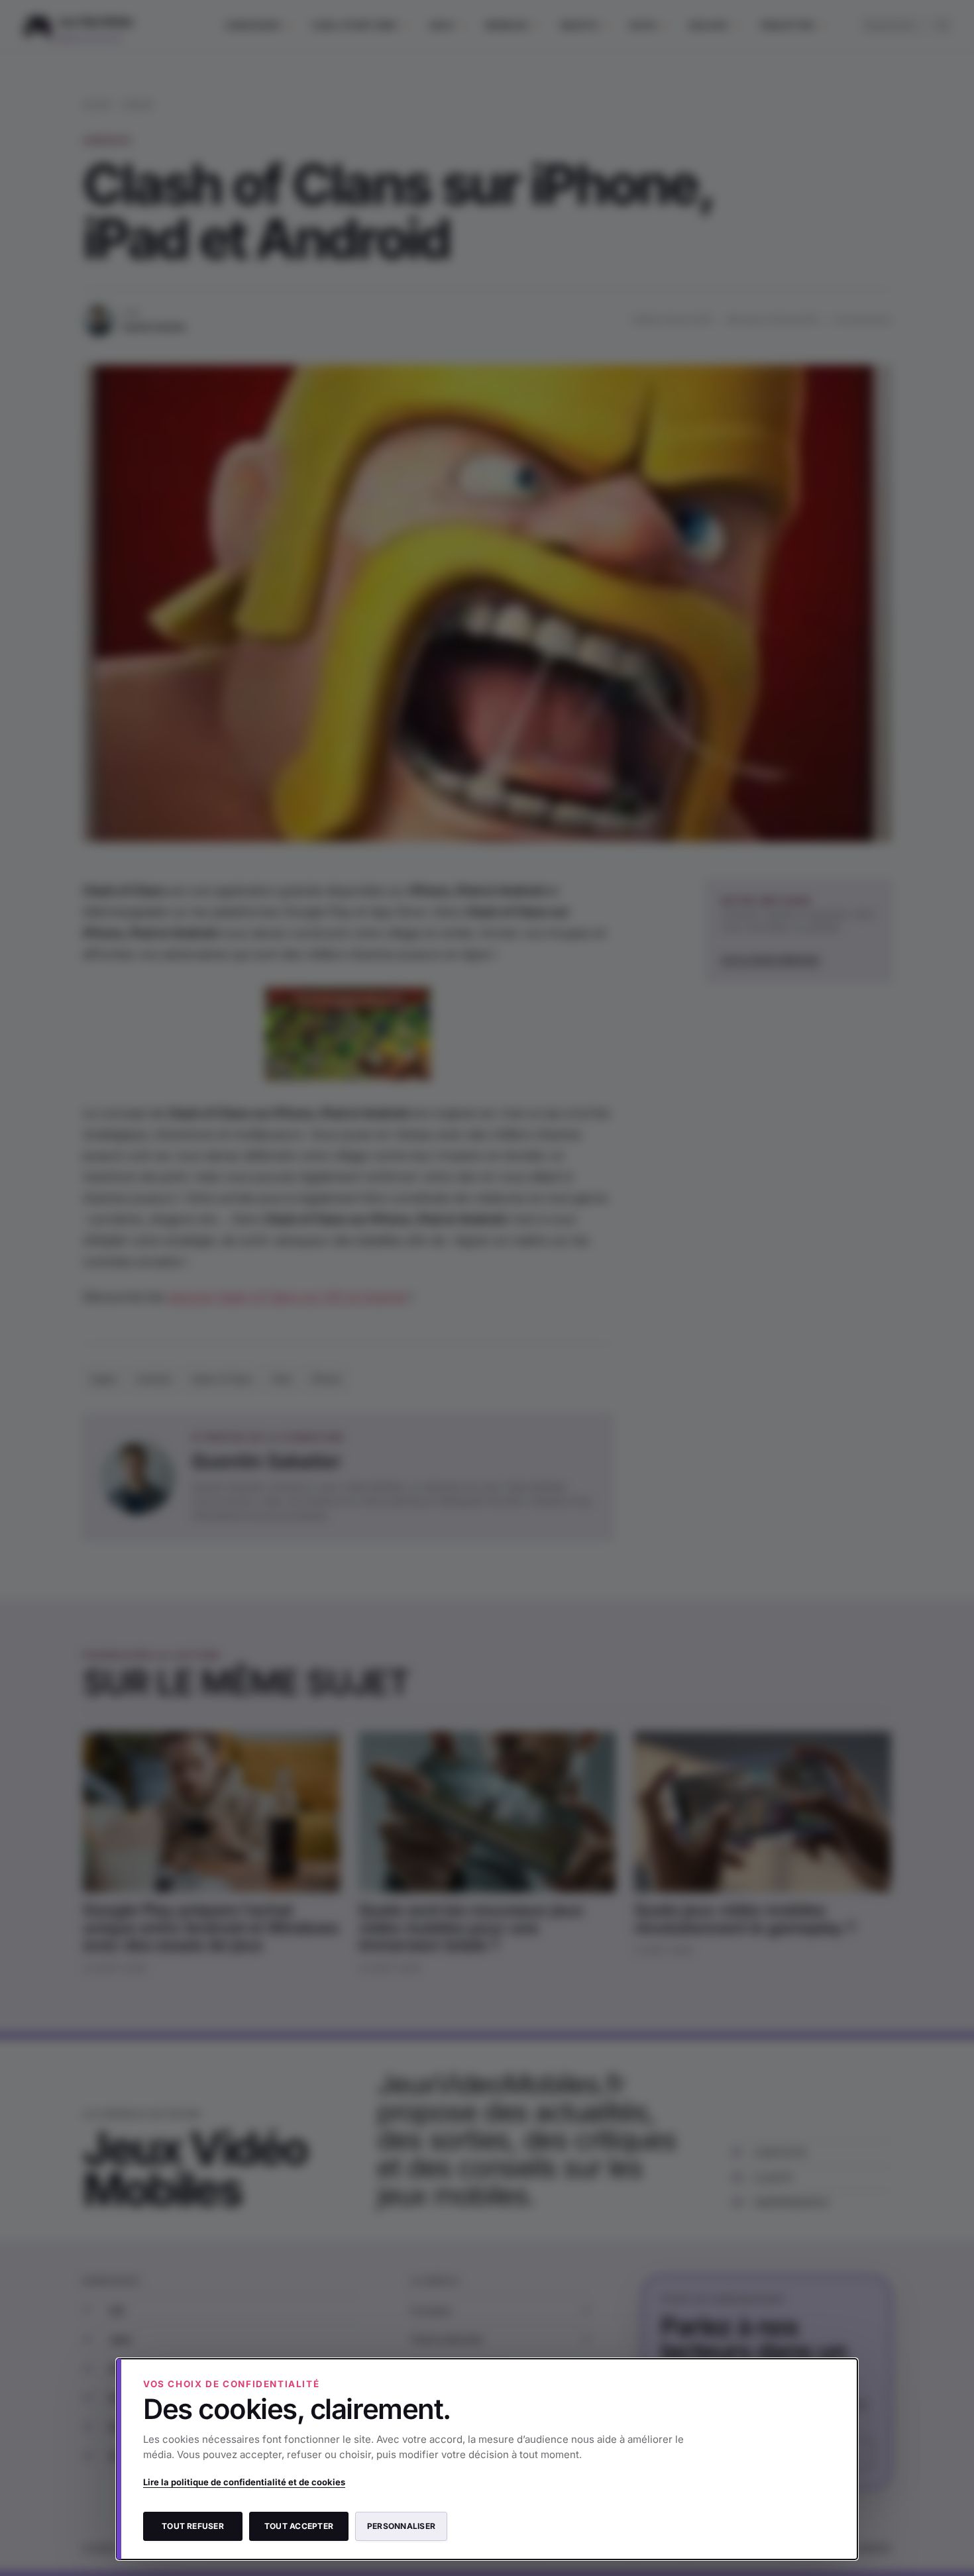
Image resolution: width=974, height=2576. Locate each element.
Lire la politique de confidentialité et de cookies (244, 2482)
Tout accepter (299, 2526)
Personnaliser (401, 2526)
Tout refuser (193, 2526)
